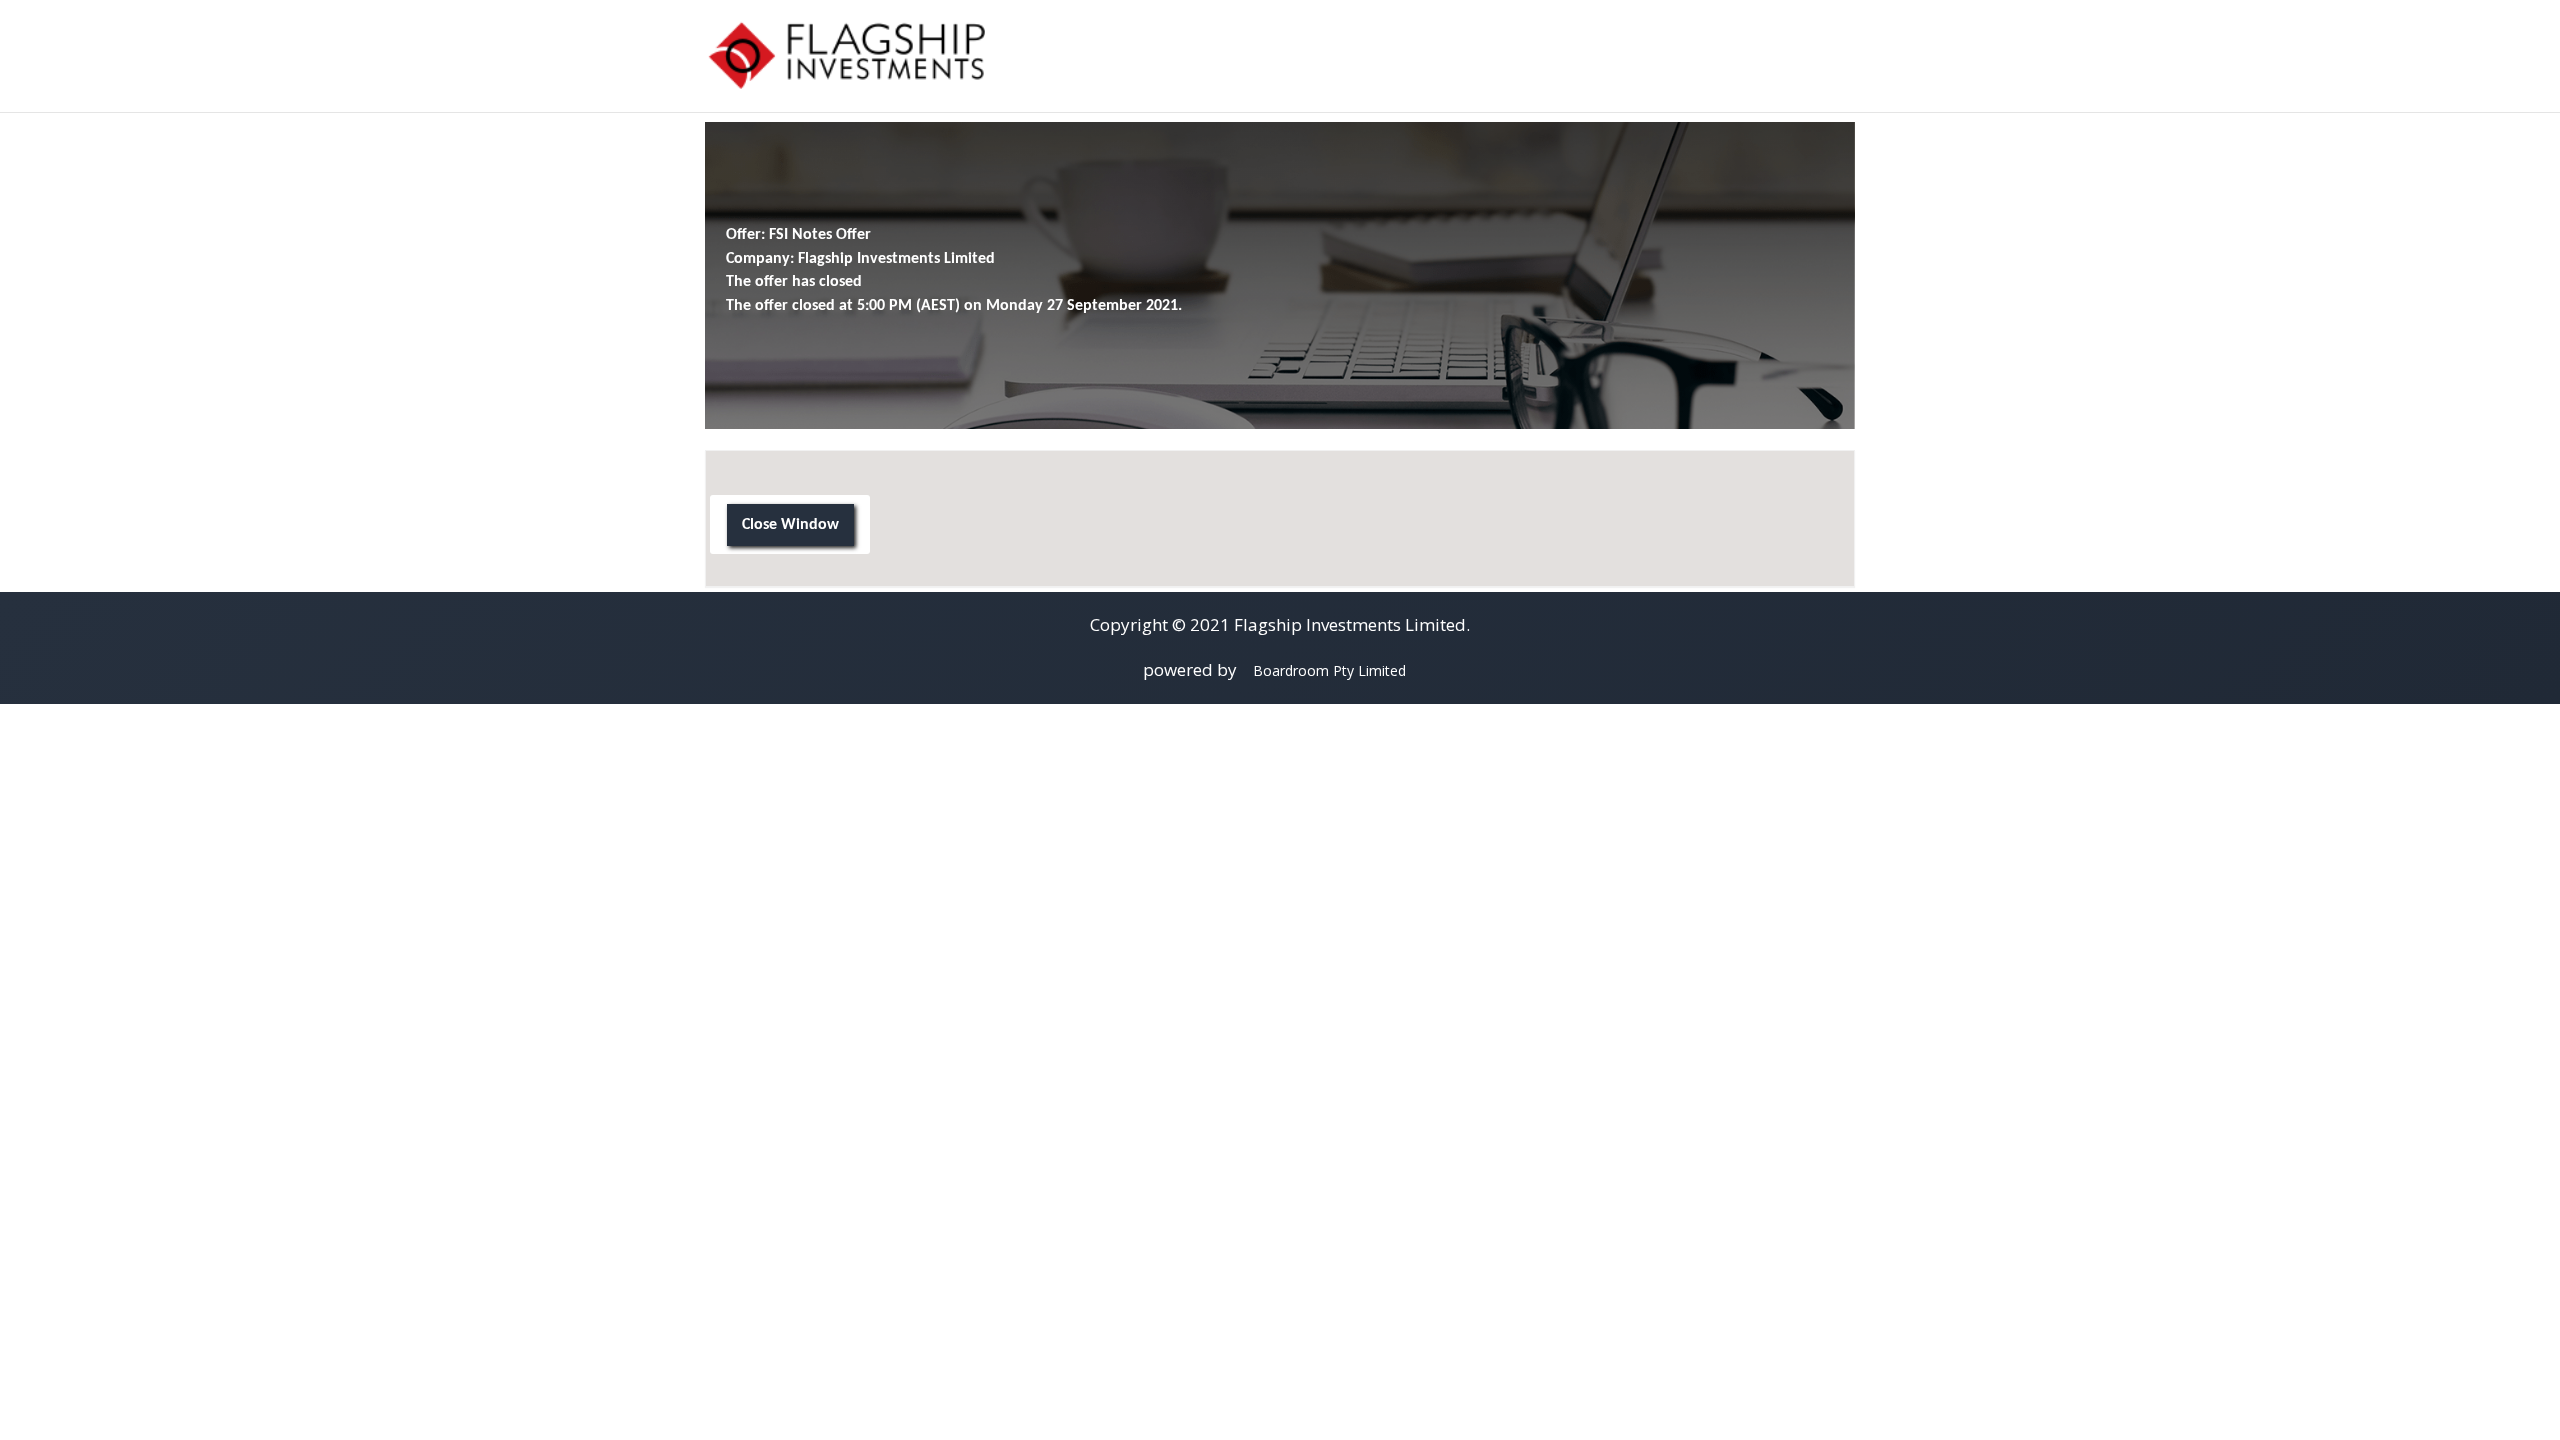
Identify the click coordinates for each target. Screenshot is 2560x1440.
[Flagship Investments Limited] (845, 55)
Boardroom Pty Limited (1329, 670)
